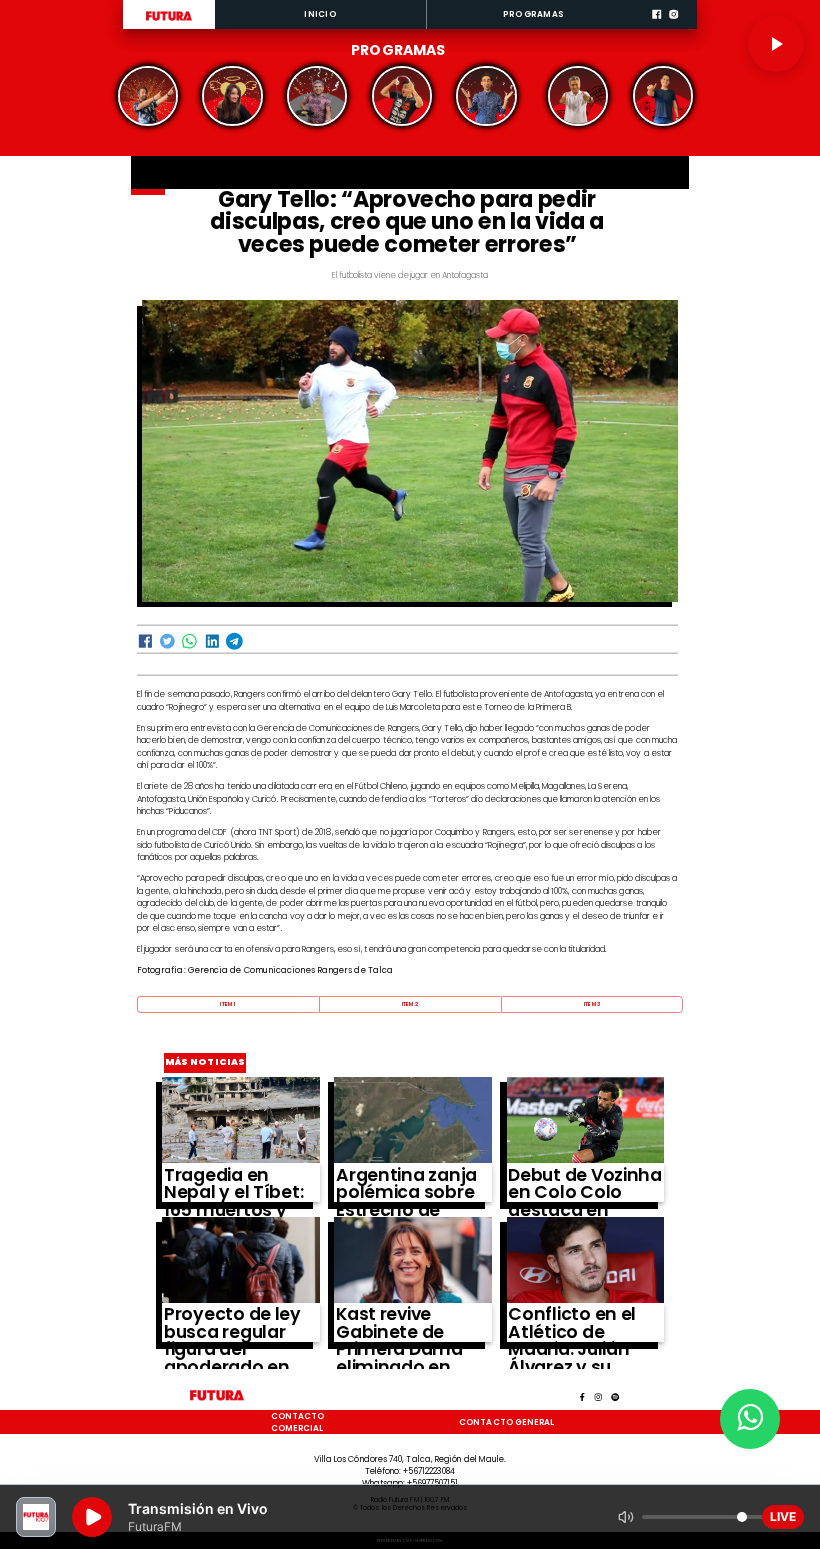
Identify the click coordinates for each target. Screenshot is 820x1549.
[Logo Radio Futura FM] (169, 21)
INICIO (320, 14)
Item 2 (410, 1004)
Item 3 (592, 1004)
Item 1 (227, 1004)
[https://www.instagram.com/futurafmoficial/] (673, 27)
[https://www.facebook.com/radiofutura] (656, 27)
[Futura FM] (148, 96)
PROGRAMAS (533, 14)
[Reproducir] (776, 44)
